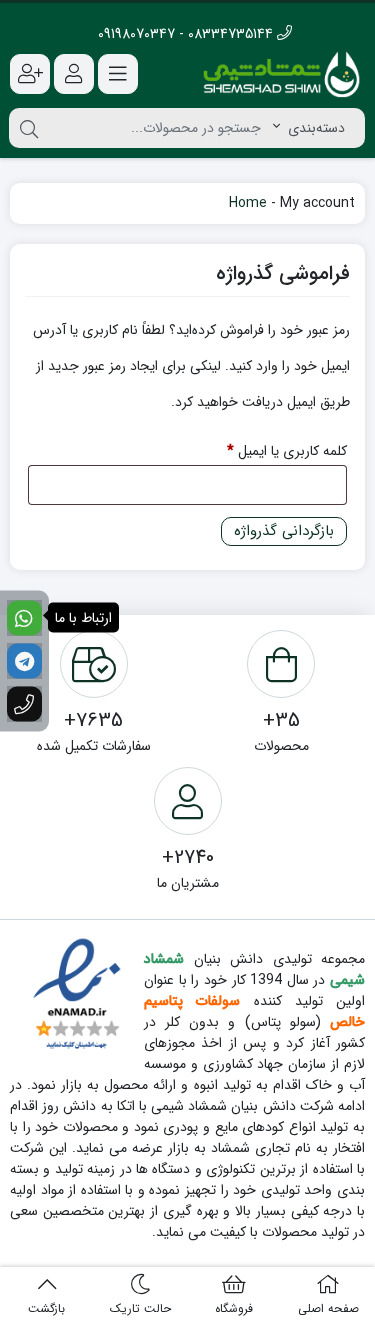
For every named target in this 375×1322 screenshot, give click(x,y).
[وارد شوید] (74, 74)
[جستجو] (29, 128)
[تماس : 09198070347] (24, 704)
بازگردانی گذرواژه (284, 531)
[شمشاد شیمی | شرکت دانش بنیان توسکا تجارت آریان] (282, 74)
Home (248, 203)
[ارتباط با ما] (24, 618)
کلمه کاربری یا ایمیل (271, 450)
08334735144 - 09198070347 (187, 34)
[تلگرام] (24, 661)
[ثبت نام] (30, 74)
